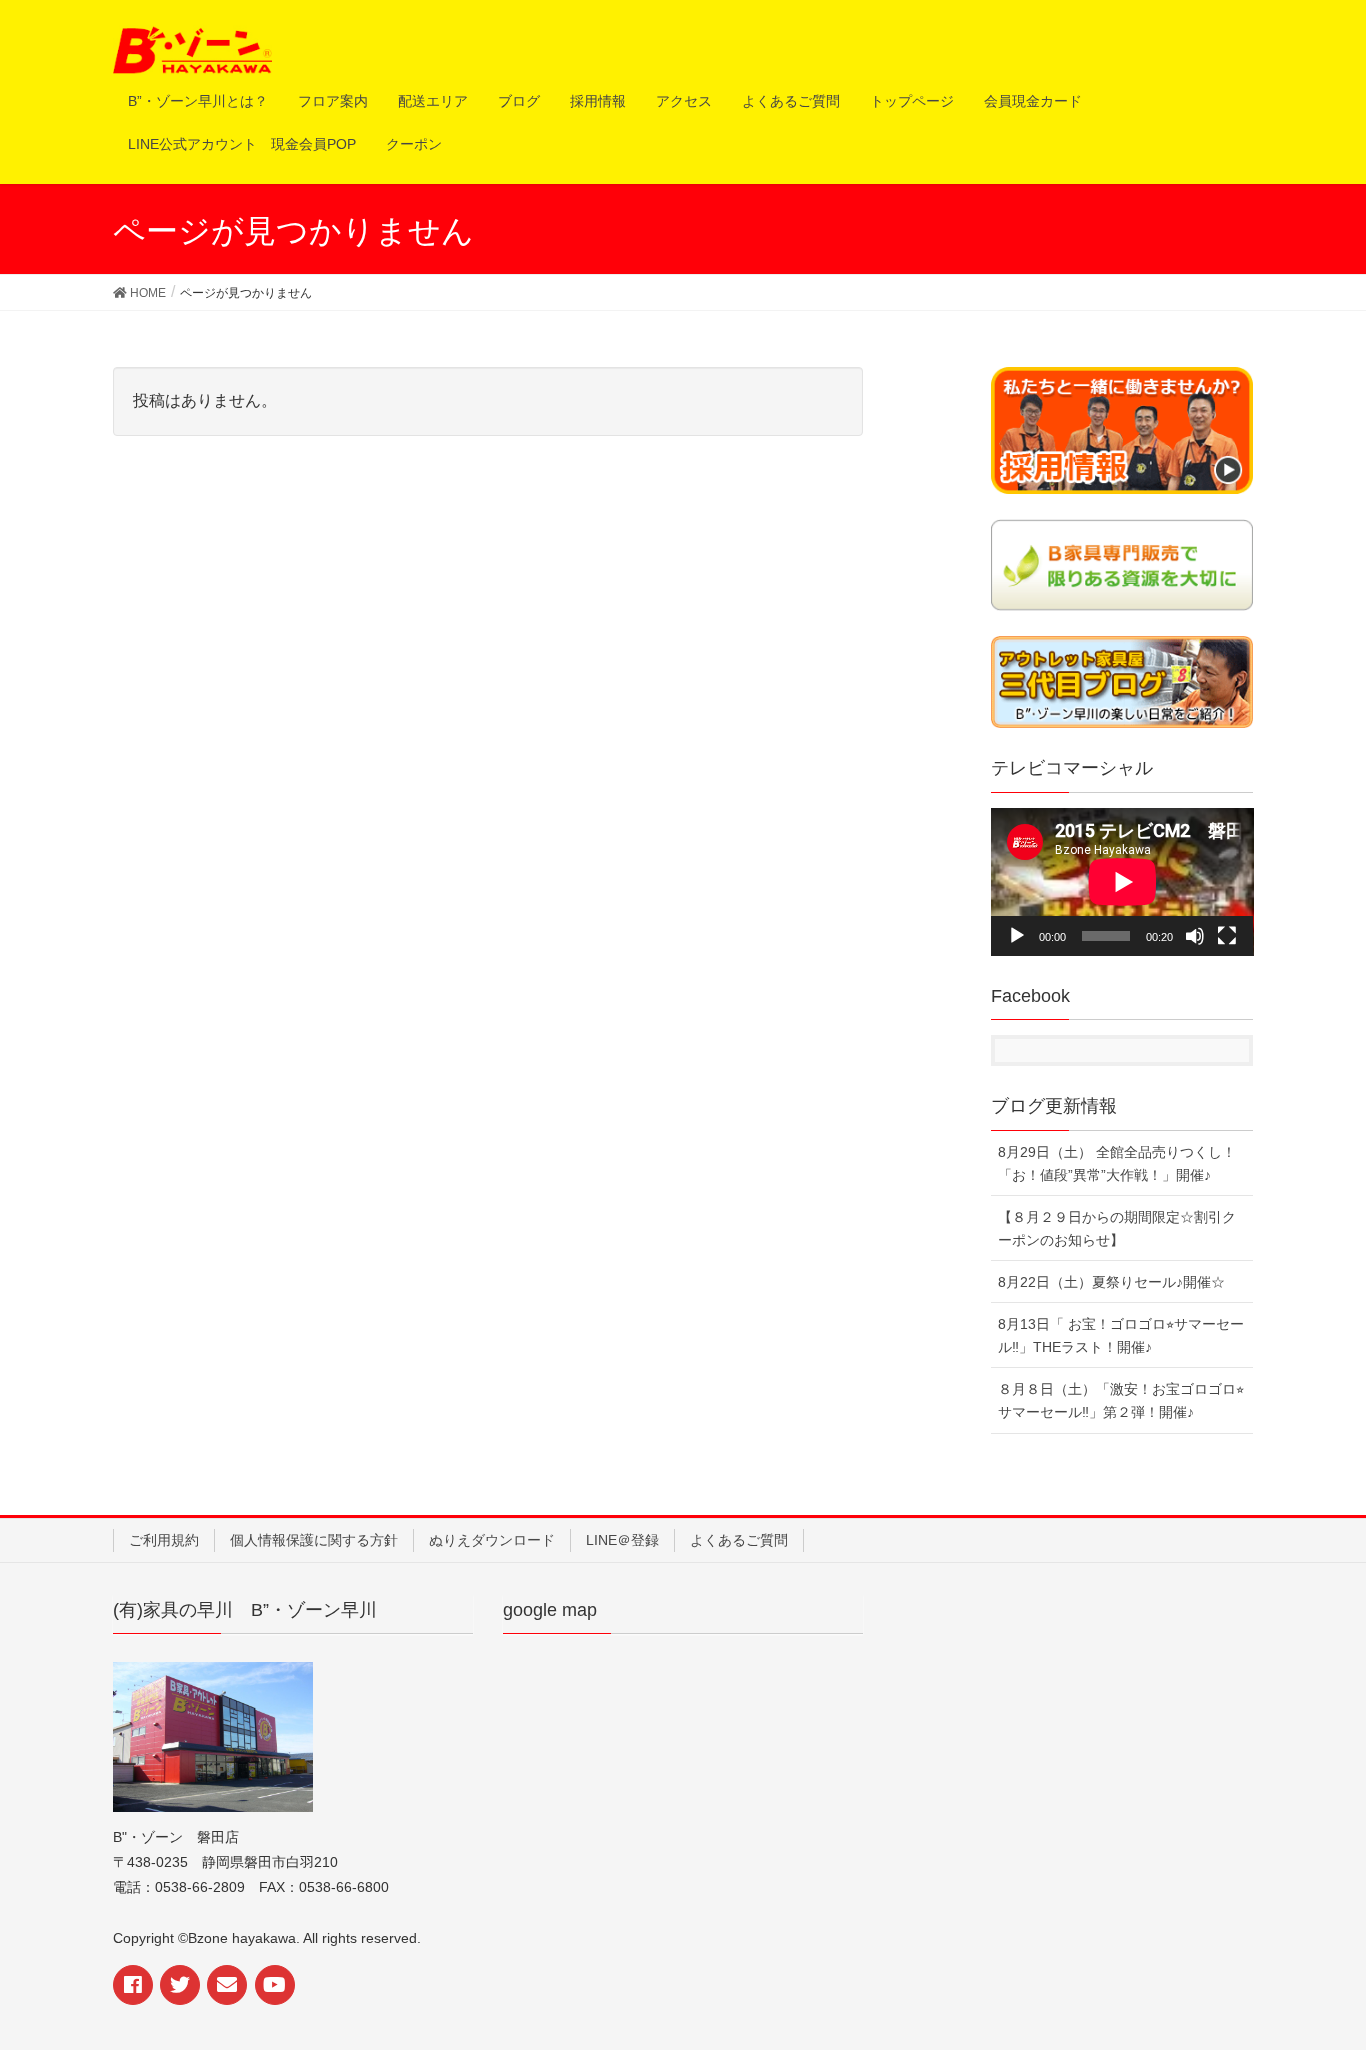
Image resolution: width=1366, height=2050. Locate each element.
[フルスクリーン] (1227, 936)
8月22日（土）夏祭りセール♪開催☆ (1111, 1282)
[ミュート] (1195, 936)
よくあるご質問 (739, 1540)
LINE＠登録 (622, 1540)
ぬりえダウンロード (492, 1540)
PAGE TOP (1338, 1962)
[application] (1122, 882)
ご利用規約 (164, 1540)
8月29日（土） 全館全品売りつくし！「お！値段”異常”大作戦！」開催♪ (1117, 1163)
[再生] (1017, 936)
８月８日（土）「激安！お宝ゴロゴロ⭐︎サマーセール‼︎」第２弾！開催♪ (1121, 1400)
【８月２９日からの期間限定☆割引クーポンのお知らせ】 (1117, 1228)
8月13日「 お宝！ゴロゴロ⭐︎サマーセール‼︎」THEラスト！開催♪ (1121, 1335)
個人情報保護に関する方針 (314, 1540)
